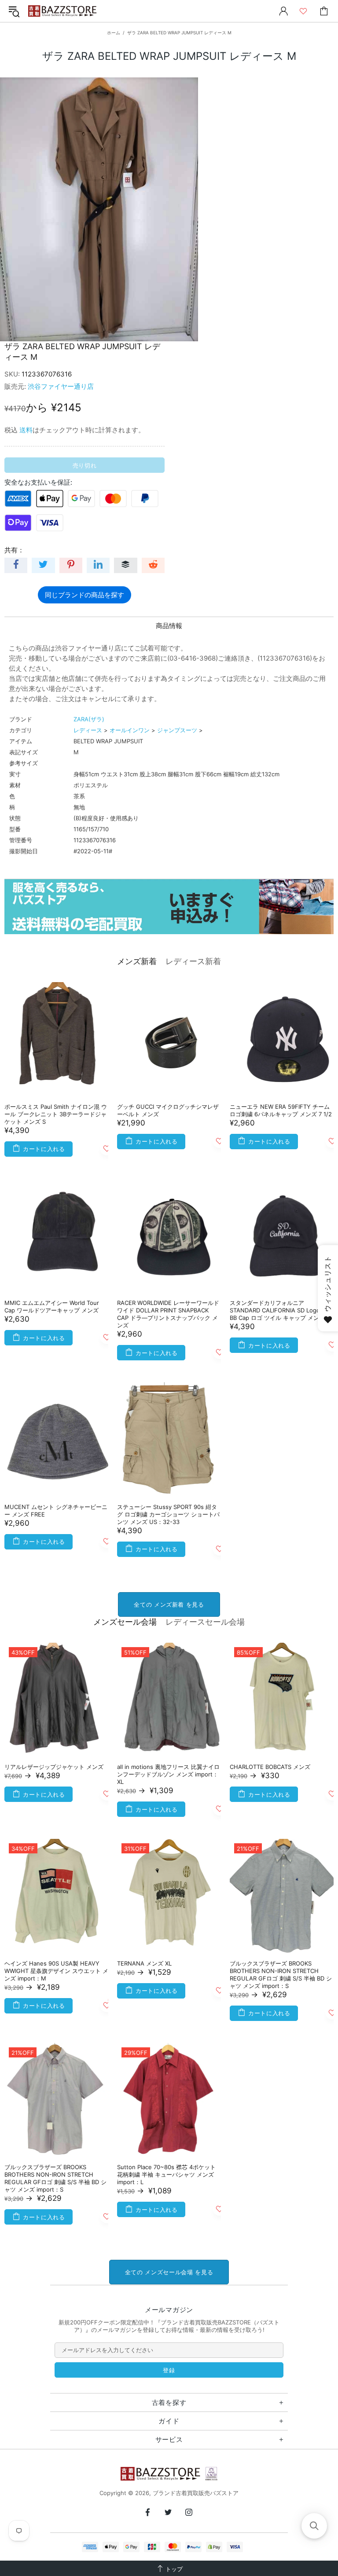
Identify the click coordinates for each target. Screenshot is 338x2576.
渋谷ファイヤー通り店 (61, 386)
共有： (14, 550)
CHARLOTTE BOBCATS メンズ (270, 1767)
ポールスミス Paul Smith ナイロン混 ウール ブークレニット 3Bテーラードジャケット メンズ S (56, 1114)
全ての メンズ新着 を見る (169, 1604)
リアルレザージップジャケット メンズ (54, 1767)
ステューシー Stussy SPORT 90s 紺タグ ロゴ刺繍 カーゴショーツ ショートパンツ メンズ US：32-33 (168, 1514)
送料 (26, 430)
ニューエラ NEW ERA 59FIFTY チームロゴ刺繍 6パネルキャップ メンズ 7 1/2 (281, 1110)
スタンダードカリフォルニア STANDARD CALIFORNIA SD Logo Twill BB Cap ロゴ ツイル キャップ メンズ (282, 1310)
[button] (314, 2526)
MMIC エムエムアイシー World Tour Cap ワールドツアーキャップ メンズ (52, 1306)
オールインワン (130, 730)
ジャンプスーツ (177, 730)
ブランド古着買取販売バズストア (63, 11)
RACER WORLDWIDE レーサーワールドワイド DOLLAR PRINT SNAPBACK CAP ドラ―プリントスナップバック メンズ (168, 1314)
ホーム (114, 33)
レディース (88, 730)
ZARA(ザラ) (89, 719)
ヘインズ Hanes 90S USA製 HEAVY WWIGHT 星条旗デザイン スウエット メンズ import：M (56, 1971)
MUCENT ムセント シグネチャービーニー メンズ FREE (56, 1511)
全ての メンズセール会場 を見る (169, 2272)
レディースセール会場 (205, 1622)
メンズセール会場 (125, 1622)
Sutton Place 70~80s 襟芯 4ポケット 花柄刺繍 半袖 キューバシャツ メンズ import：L (166, 2174)
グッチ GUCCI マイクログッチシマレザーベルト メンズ (168, 1110)
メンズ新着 (137, 961)
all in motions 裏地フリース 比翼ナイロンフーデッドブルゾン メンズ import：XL (168, 1774)
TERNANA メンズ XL (144, 1963)
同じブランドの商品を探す (84, 595)
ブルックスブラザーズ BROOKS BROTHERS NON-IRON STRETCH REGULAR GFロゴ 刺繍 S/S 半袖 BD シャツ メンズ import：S (281, 1975)
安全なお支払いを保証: (38, 482)
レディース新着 (193, 961)
